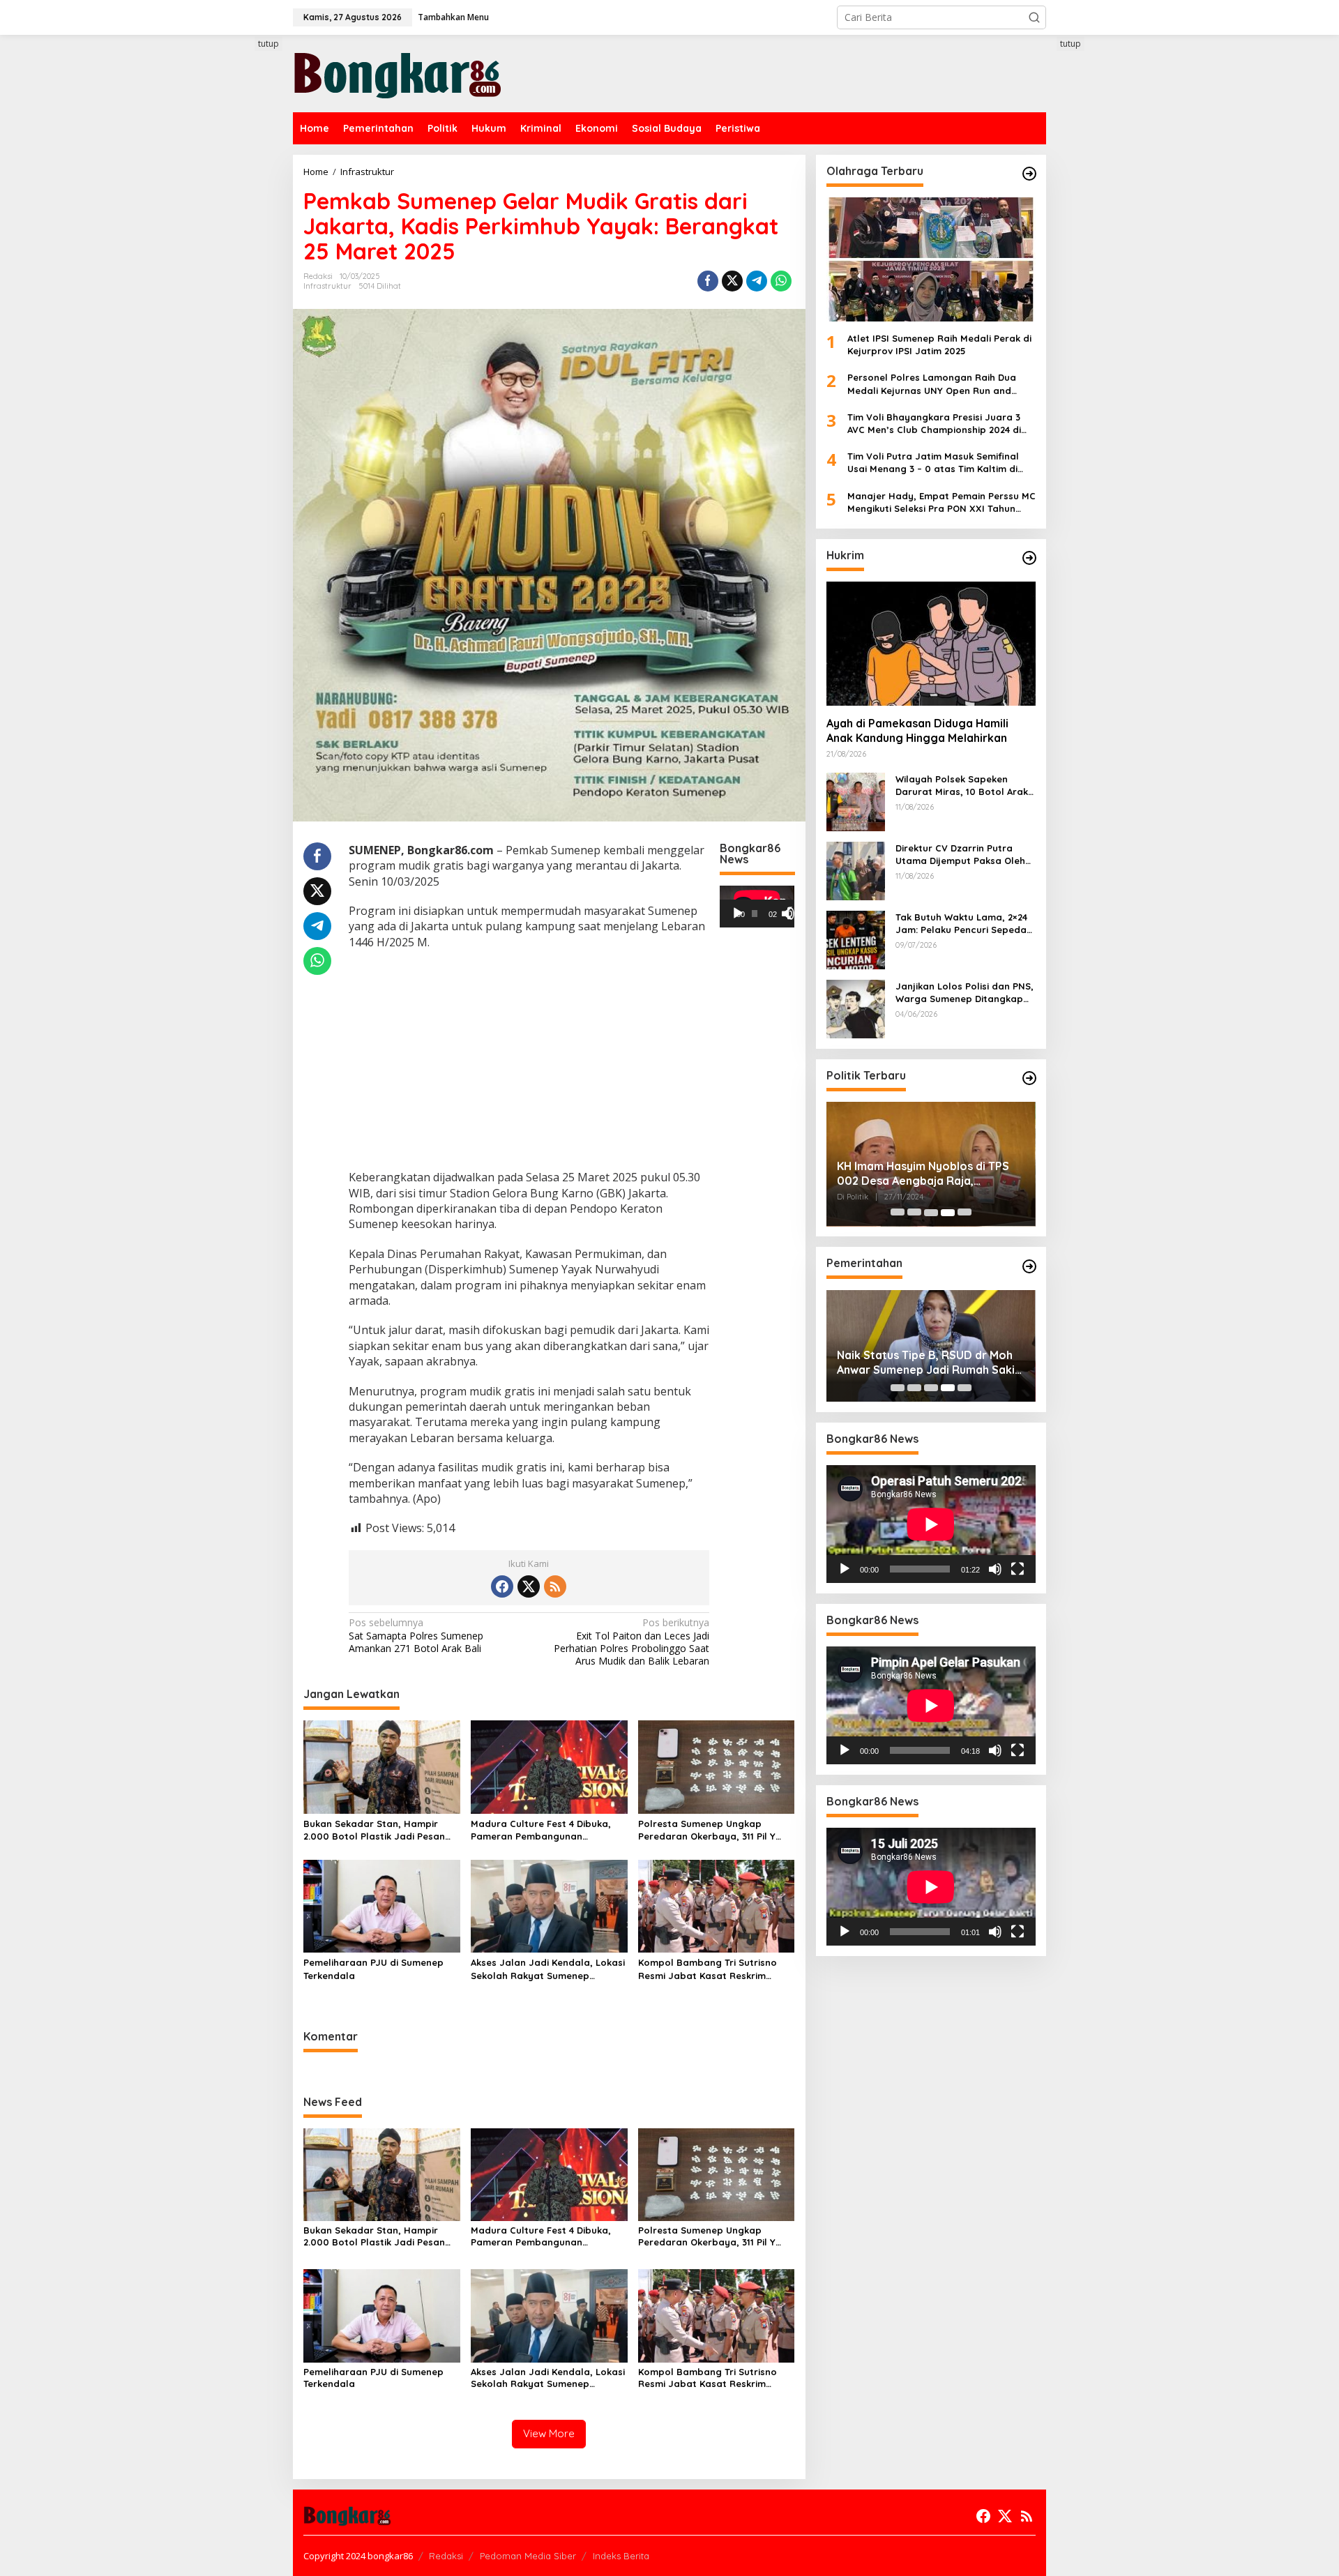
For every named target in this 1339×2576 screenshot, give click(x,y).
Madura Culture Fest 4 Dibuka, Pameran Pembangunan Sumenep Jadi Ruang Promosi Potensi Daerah (541, 1830)
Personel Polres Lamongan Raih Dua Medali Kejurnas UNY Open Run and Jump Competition (932, 385)
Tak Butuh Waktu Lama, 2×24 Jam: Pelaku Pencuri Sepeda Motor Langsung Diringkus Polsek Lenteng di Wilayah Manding (961, 924)
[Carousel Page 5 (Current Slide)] (964, 1213)
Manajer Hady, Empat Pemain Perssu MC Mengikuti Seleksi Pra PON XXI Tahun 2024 (941, 502)
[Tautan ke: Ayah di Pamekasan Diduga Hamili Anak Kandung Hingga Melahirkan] (931, 644)
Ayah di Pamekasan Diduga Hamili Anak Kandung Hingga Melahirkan (917, 731)
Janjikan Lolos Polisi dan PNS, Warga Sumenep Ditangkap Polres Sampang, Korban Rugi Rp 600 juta (965, 993)
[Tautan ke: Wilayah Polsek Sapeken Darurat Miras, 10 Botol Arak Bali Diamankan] (856, 801)
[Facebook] (502, 1586)
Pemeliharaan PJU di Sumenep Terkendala (373, 1969)
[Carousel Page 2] (914, 1213)
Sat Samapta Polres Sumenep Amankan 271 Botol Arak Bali (416, 1635)
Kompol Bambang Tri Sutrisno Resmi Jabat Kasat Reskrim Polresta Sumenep (708, 1969)
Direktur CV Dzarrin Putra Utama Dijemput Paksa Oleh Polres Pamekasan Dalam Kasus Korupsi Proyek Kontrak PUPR (965, 855)
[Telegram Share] (757, 281)
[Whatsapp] (781, 281)
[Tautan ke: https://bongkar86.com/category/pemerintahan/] (1029, 1266)
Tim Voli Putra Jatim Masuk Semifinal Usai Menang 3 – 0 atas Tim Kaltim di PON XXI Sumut (933, 463)
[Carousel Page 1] (898, 1213)
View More (549, 2433)
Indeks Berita (621, 2556)
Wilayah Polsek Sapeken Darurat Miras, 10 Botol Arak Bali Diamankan (962, 786)
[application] (757, 907)
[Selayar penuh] (794, 914)
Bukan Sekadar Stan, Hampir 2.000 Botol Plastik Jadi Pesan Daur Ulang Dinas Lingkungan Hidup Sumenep (374, 1830)
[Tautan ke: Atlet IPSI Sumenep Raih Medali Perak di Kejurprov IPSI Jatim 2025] (931, 259)
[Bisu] (995, 1569)
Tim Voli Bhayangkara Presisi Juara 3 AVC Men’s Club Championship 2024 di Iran (934, 424)
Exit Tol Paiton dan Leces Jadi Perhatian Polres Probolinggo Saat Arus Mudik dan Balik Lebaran (631, 1642)
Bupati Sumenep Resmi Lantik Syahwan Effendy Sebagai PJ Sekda (917, 1363)
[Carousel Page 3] (931, 1213)
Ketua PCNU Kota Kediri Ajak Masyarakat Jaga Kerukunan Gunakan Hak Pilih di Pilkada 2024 (927, 1174)
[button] (1034, 17)
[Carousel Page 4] (948, 1213)
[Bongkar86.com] (398, 72)
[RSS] (555, 1586)
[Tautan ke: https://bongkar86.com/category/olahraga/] (1029, 174)
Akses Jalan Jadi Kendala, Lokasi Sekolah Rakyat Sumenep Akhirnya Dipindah (548, 1969)
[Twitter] (529, 1586)
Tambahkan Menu (453, 17)
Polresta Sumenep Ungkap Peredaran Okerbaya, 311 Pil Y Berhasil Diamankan (707, 1830)
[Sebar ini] (708, 281)
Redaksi (446, 2556)
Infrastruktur (327, 286)
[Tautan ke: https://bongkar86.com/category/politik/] (1029, 1078)
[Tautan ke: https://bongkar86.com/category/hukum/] (1029, 558)
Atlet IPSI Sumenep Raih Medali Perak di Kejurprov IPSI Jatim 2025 (939, 344)
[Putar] (738, 914)
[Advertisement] (241, 291)
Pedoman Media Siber (528, 2556)
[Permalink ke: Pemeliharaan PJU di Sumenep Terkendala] (382, 1905)
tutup (268, 44)
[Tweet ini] (732, 281)
